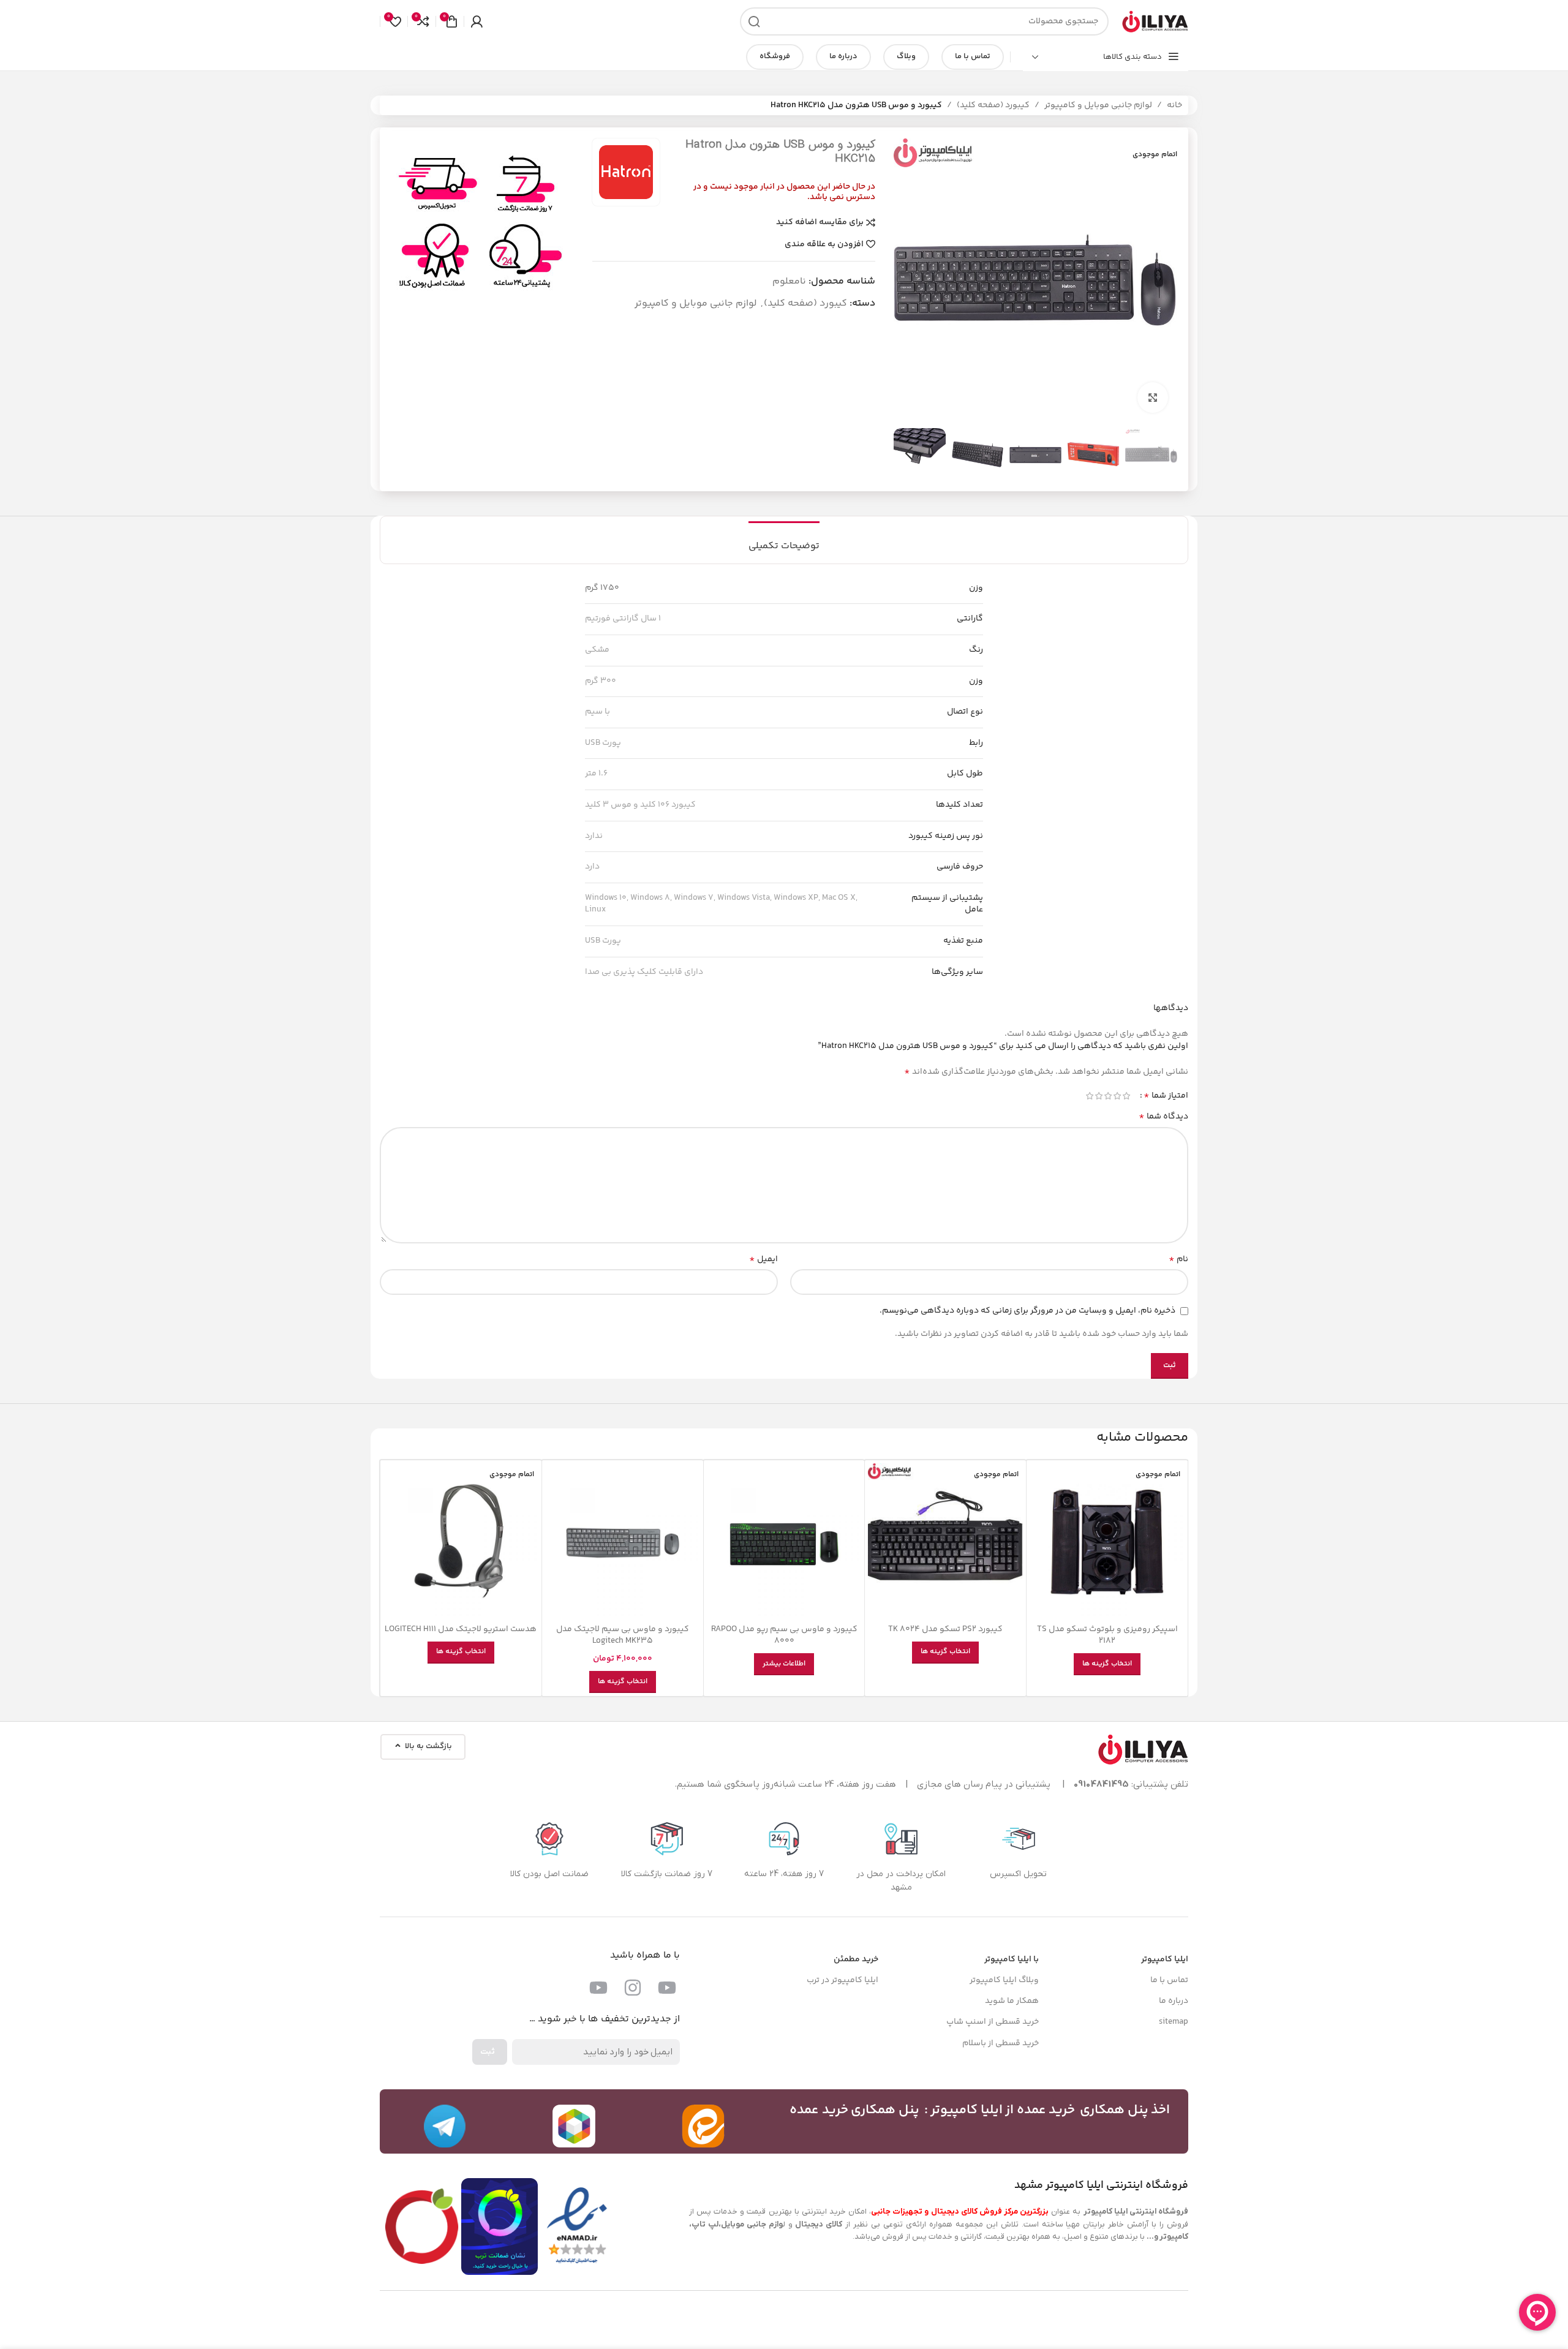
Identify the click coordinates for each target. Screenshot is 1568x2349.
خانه (1174, 105)
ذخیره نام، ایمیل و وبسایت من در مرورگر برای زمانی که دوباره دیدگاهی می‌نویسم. (1027, 1311)
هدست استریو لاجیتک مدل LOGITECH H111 (461, 1629)
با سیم (597, 712)
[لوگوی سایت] (1155, 21)
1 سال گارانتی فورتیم (623, 619)
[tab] (784, 540)
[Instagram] (633, 1988)
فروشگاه (775, 56)
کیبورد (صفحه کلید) (993, 105)
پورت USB (603, 743)
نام (1178, 1259)
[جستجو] (754, 21)
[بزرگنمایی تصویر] (1153, 398)
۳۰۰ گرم (601, 681)
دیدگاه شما (1163, 1117)
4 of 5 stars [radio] (1099, 1096)
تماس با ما (973, 56)
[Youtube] (667, 1988)
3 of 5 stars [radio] (1108, 1096)
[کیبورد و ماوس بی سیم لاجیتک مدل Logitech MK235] (623, 1541)
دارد (592, 867)
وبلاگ (906, 56)
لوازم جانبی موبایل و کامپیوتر (1098, 105)
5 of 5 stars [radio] (1089, 1096)
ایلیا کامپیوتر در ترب (842, 1980)
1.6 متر (596, 774)
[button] (1162, 454)
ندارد (594, 836)
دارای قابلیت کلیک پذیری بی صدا (644, 972)
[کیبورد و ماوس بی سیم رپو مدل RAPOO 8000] (784, 1541)
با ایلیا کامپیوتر (1012, 1959)
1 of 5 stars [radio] (1126, 1096)
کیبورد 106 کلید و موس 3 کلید (640, 805)
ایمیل (763, 1259)
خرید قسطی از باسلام (1001, 2043)
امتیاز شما (1166, 1096)
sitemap (1174, 2022)
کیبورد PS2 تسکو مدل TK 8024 (945, 1629)
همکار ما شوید (1012, 2001)
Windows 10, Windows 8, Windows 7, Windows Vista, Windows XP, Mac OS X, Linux (721, 904)
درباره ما (843, 56)
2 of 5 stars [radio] (1117, 1096)
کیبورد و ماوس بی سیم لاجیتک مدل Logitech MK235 (623, 1635)
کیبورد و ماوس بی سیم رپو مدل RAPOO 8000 (784, 1635)
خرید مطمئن (856, 1959)
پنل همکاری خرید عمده (854, 2110)
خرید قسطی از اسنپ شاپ (993, 2022)
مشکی (597, 650)
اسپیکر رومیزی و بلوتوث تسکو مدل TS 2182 (1107, 1635)
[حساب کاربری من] (477, 21)
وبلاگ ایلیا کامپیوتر (1004, 1980)
